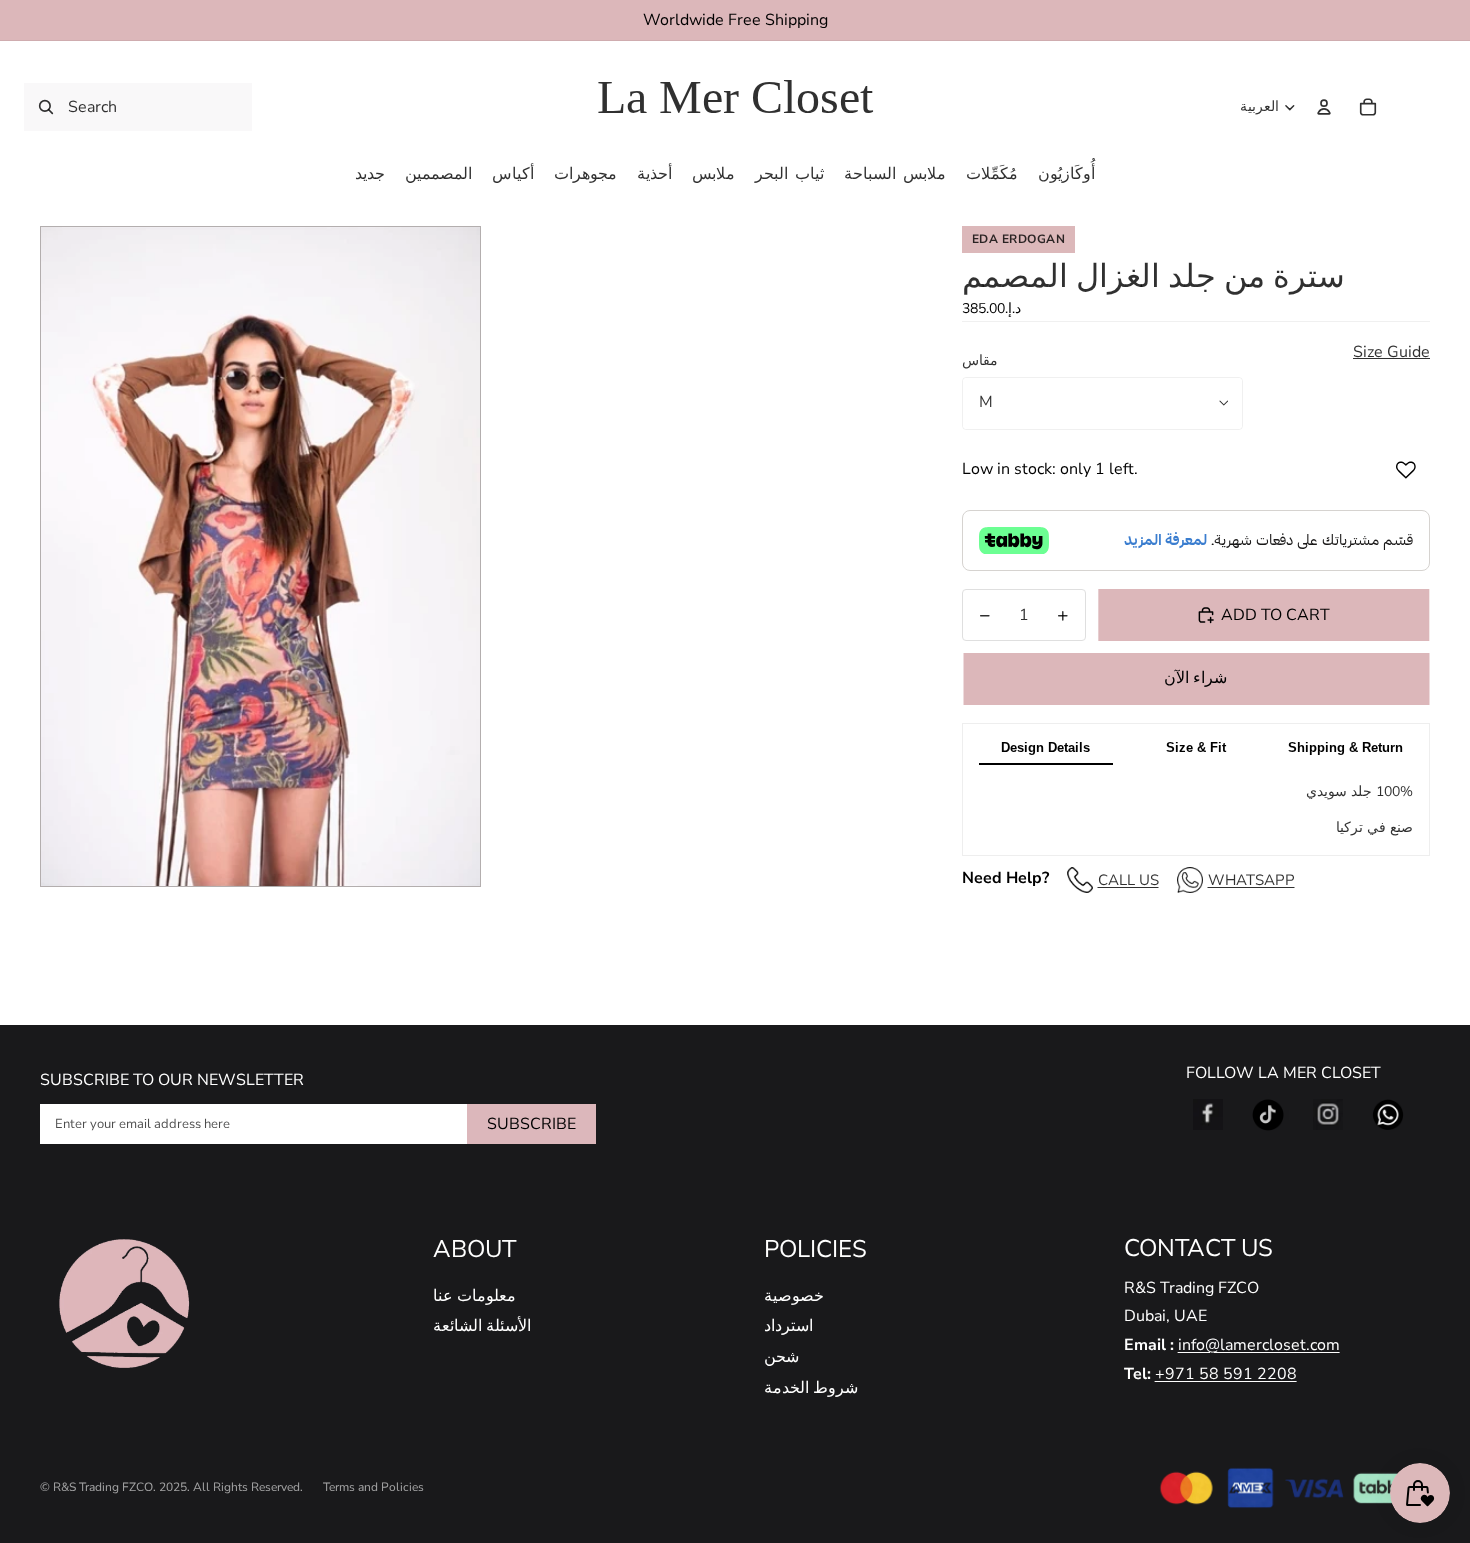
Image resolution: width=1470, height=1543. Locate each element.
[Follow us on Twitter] (1268, 1115)
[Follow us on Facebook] (1208, 1115)
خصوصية (794, 1296)
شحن (781, 1357)
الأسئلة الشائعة (482, 1326)
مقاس (980, 360)
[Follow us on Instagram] (1328, 1115)
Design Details (1045, 747)
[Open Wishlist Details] (1410, 107)
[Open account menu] (1324, 107)
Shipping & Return (1345, 747)
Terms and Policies (373, 1487)
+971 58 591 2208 (1226, 1374)
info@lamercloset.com (1259, 1345)
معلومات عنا (474, 1296)
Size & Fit (1196, 747)
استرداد (788, 1326)
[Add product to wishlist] (1406, 470)
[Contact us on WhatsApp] (1388, 1115)
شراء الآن (1195, 678)
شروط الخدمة (811, 1388)
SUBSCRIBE (531, 1124)
